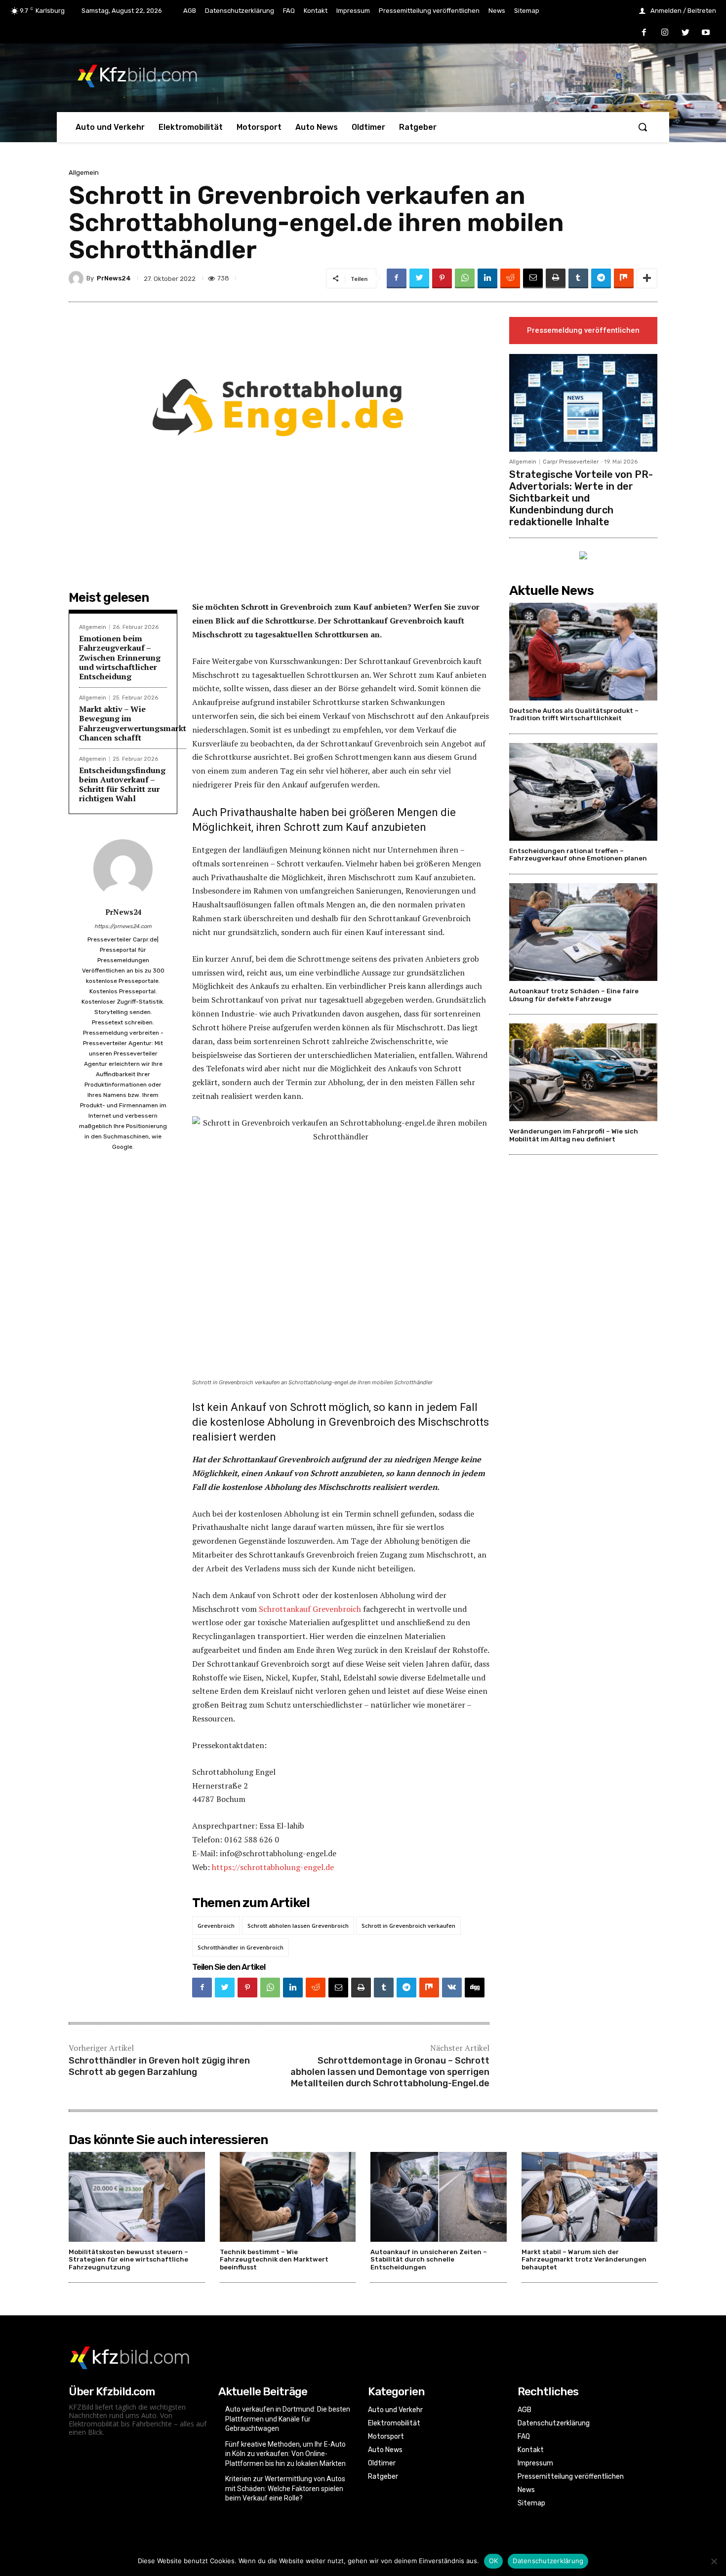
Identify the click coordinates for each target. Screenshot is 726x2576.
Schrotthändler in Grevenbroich (241, 1947)
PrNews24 (114, 278)
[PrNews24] (78, 278)
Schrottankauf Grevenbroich (310, 1609)
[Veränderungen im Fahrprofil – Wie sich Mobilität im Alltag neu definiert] (583, 1072)
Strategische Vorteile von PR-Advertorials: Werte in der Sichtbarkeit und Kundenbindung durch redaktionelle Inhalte (581, 498)
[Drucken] (556, 278)
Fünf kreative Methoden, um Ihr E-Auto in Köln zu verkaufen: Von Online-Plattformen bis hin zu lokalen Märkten (285, 2454)
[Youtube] (706, 33)
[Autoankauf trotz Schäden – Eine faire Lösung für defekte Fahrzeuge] (583, 932)
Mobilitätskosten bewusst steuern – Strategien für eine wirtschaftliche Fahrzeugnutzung (128, 2260)
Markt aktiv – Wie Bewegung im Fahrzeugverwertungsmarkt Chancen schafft (133, 723)
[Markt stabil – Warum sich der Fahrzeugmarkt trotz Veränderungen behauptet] (590, 2197)
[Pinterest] (442, 278)
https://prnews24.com (123, 926)
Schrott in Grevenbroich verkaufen (408, 1926)
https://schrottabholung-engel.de (273, 1867)
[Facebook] (645, 33)
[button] (643, 127)
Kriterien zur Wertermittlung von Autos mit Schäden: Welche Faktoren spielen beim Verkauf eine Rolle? (285, 2488)
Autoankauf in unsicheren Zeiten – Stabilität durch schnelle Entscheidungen (429, 2260)
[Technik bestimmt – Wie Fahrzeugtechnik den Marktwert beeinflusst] (288, 2197)
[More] (647, 278)
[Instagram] (665, 33)
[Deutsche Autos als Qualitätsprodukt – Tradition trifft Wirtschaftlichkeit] (583, 652)
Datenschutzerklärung (548, 2561)
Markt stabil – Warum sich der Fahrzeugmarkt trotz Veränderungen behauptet (584, 2260)
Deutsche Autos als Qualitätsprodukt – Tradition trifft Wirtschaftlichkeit (574, 715)
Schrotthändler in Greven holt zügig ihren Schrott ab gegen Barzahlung (159, 2066)
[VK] (452, 1988)
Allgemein (84, 173)
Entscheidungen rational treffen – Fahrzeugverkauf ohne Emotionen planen (578, 855)
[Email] (533, 278)
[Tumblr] (578, 278)
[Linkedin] (487, 278)
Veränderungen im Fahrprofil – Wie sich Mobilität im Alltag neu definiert (574, 1135)
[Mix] (624, 278)
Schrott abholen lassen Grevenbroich (298, 1926)
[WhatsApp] (465, 278)
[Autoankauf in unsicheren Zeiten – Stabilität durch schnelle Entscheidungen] (439, 2197)
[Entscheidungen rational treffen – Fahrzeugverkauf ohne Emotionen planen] (583, 792)
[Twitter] (686, 33)
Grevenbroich (216, 1926)
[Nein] (714, 2561)
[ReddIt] (510, 278)
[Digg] (475, 1988)
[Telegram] (601, 278)
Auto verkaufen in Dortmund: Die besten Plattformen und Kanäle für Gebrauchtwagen (288, 2419)
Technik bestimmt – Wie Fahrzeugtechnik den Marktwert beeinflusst (274, 2260)
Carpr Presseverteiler (571, 462)
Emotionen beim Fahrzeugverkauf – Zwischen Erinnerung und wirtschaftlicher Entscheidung (120, 657)
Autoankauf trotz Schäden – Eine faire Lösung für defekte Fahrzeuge (574, 995)
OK (494, 2561)
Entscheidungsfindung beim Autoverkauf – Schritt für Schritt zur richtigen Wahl (122, 784)
